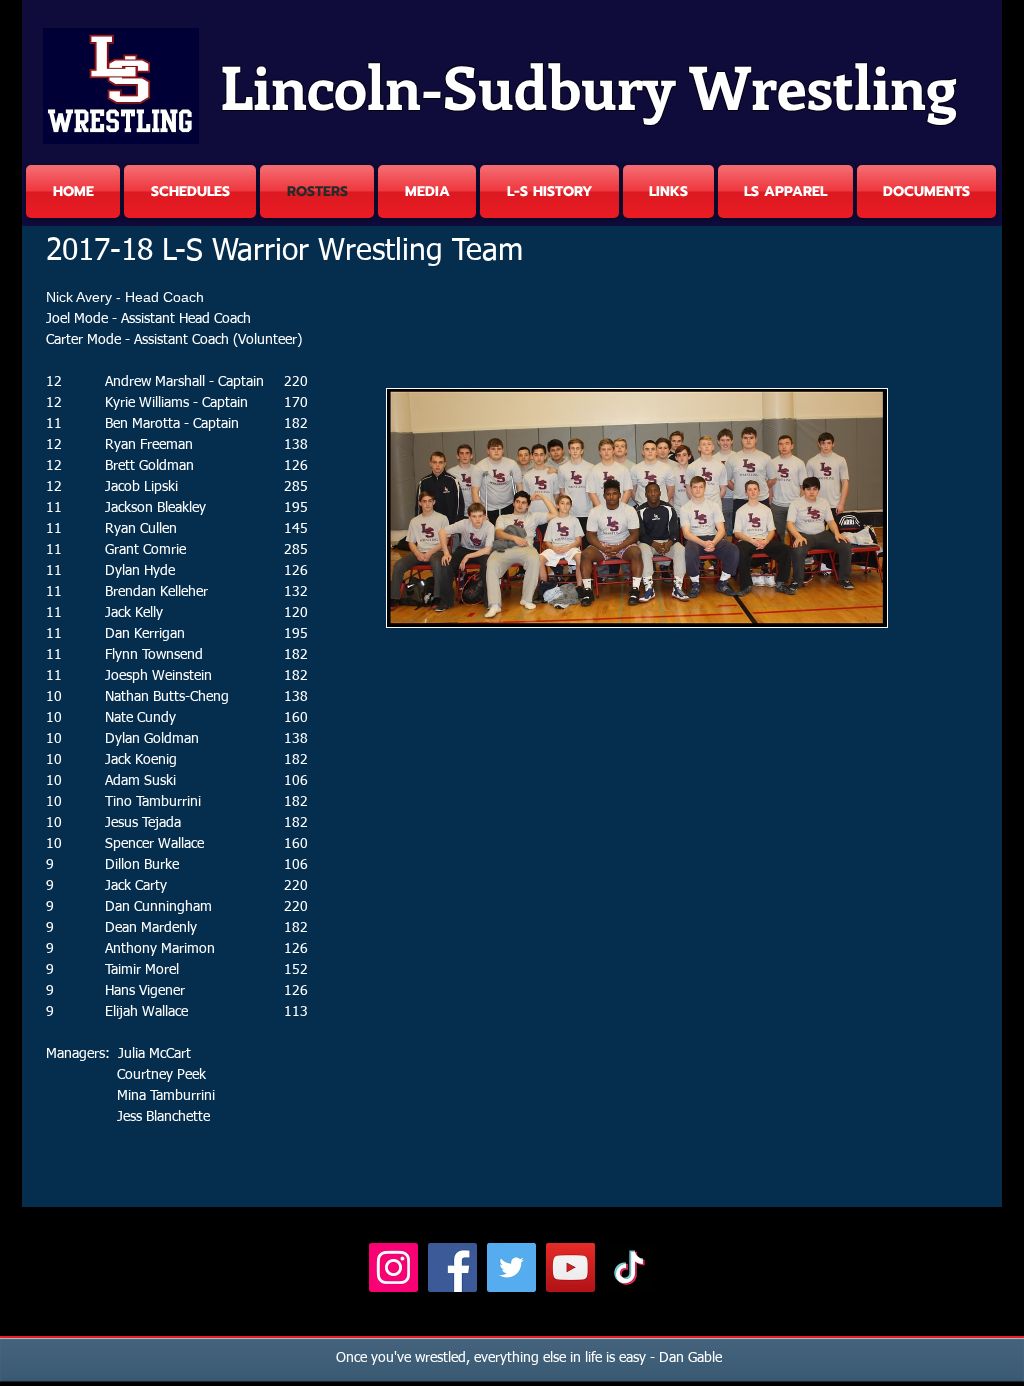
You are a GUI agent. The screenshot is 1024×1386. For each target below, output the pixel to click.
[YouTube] (570, 1267)
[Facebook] (452, 1267)
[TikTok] (629, 1267)
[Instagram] (393, 1267)
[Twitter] (511, 1267)
